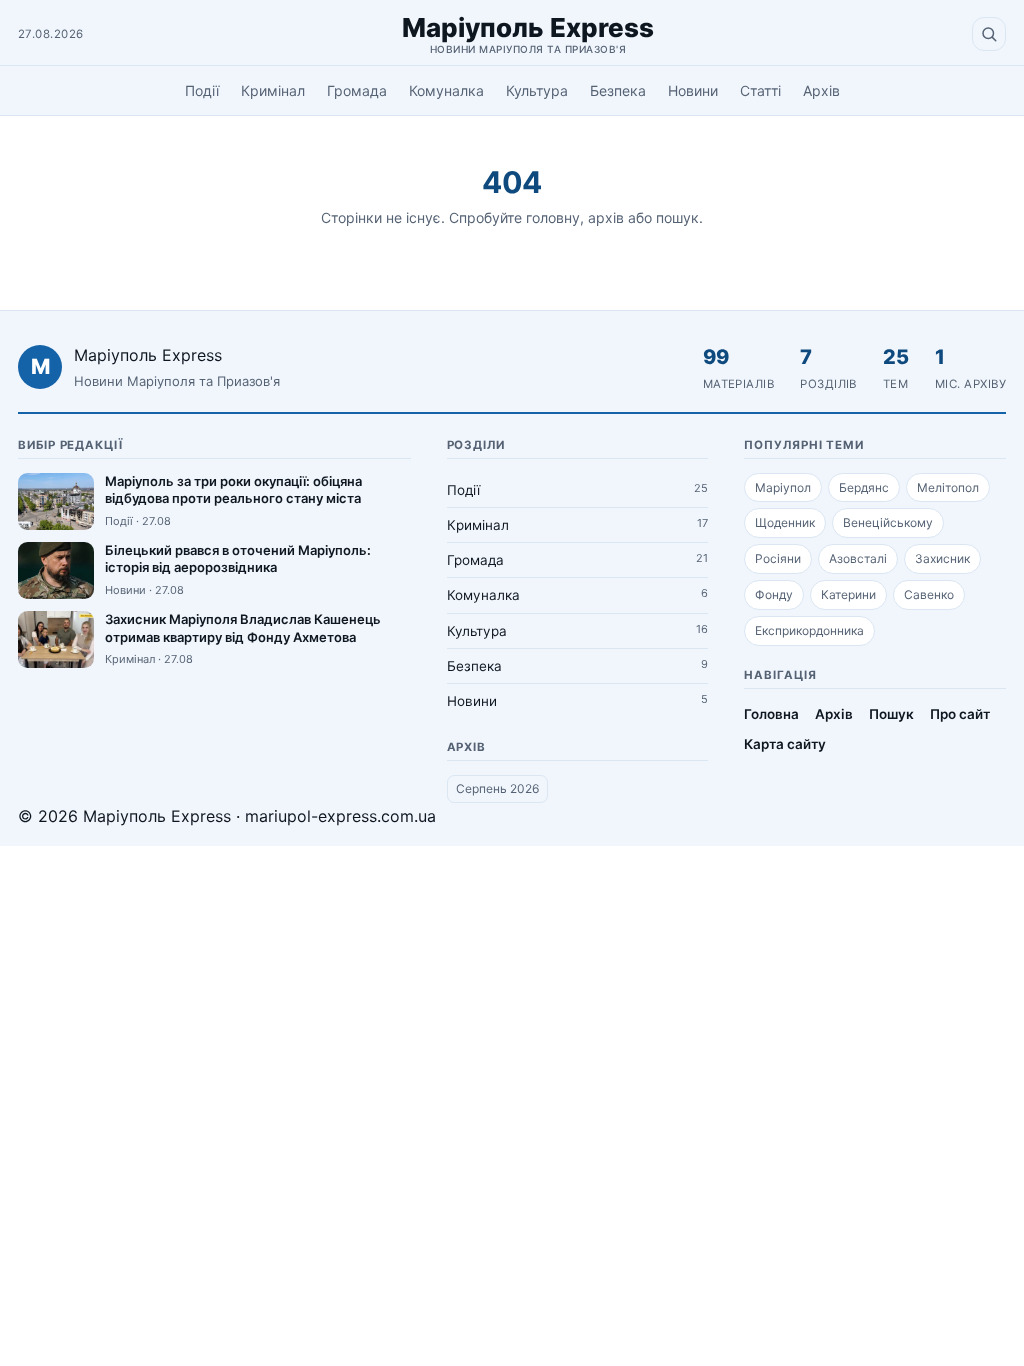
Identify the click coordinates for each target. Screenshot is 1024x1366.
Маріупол (783, 487)
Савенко (929, 594)
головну (553, 217)
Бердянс (864, 487)
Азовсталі (858, 558)
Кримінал (273, 90)
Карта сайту (785, 744)
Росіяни (778, 558)
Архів (821, 90)
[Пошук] (989, 34)
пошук (677, 217)
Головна (771, 714)
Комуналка (446, 90)
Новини (693, 90)
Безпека (618, 90)
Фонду (774, 594)
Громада (357, 90)
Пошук (891, 714)
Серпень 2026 (497, 788)
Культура (537, 90)
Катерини (848, 594)
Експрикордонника (809, 630)
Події (202, 90)
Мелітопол (948, 487)
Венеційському (888, 522)
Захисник (942, 558)
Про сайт (960, 714)
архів (606, 217)
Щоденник (785, 522)
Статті (760, 90)
